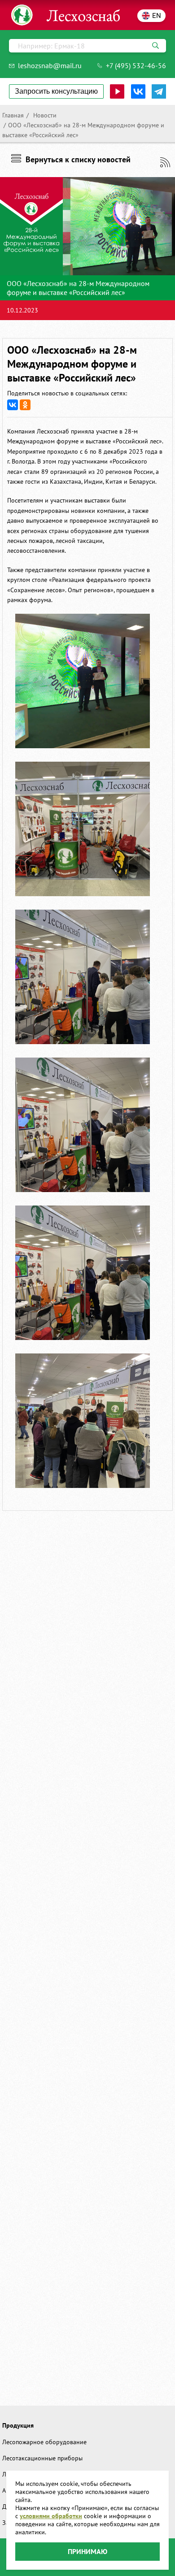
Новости (44, 115)
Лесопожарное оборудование (44, 2442)
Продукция (18, 2425)
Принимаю (87, 2551)
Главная (13, 115)
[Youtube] (117, 91)
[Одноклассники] (25, 405)
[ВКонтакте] (13, 405)
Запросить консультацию (56, 91)
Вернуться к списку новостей (78, 159)
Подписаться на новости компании (165, 162)
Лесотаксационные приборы (42, 2458)
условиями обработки (51, 2516)
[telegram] (159, 91)
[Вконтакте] (138, 91)
